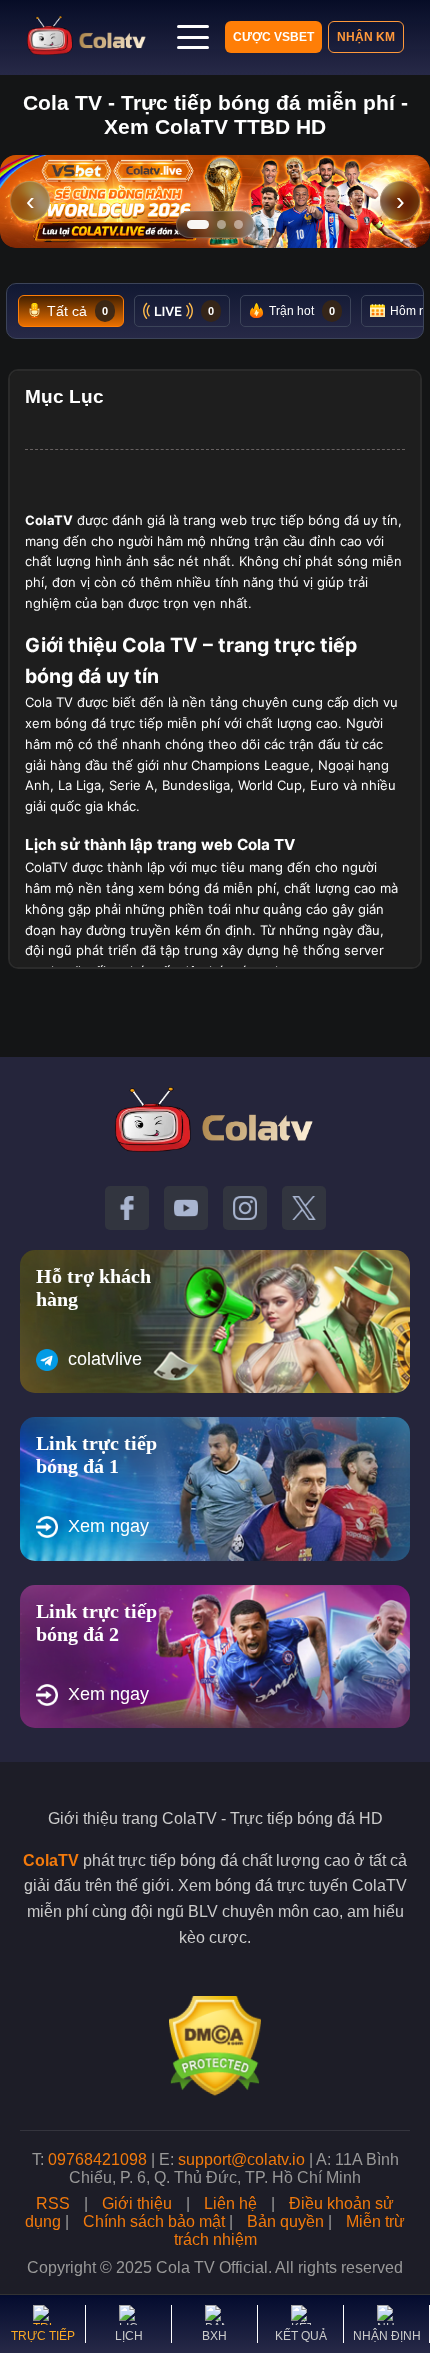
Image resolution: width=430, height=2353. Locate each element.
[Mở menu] (193, 37)
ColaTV (51, 1860)
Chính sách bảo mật (154, 2221)
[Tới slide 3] (238, 224)
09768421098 (97, 2159)
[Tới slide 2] (221, 224)
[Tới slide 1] (198, 224)
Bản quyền (285, 2221)
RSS (53, 2203)
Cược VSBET (273, 37)
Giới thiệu (137, 2203)
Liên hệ (230, 2203)
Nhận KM (366, 37)
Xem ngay (108, 1526)
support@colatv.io (241, 2159)
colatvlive (105, 1359)
